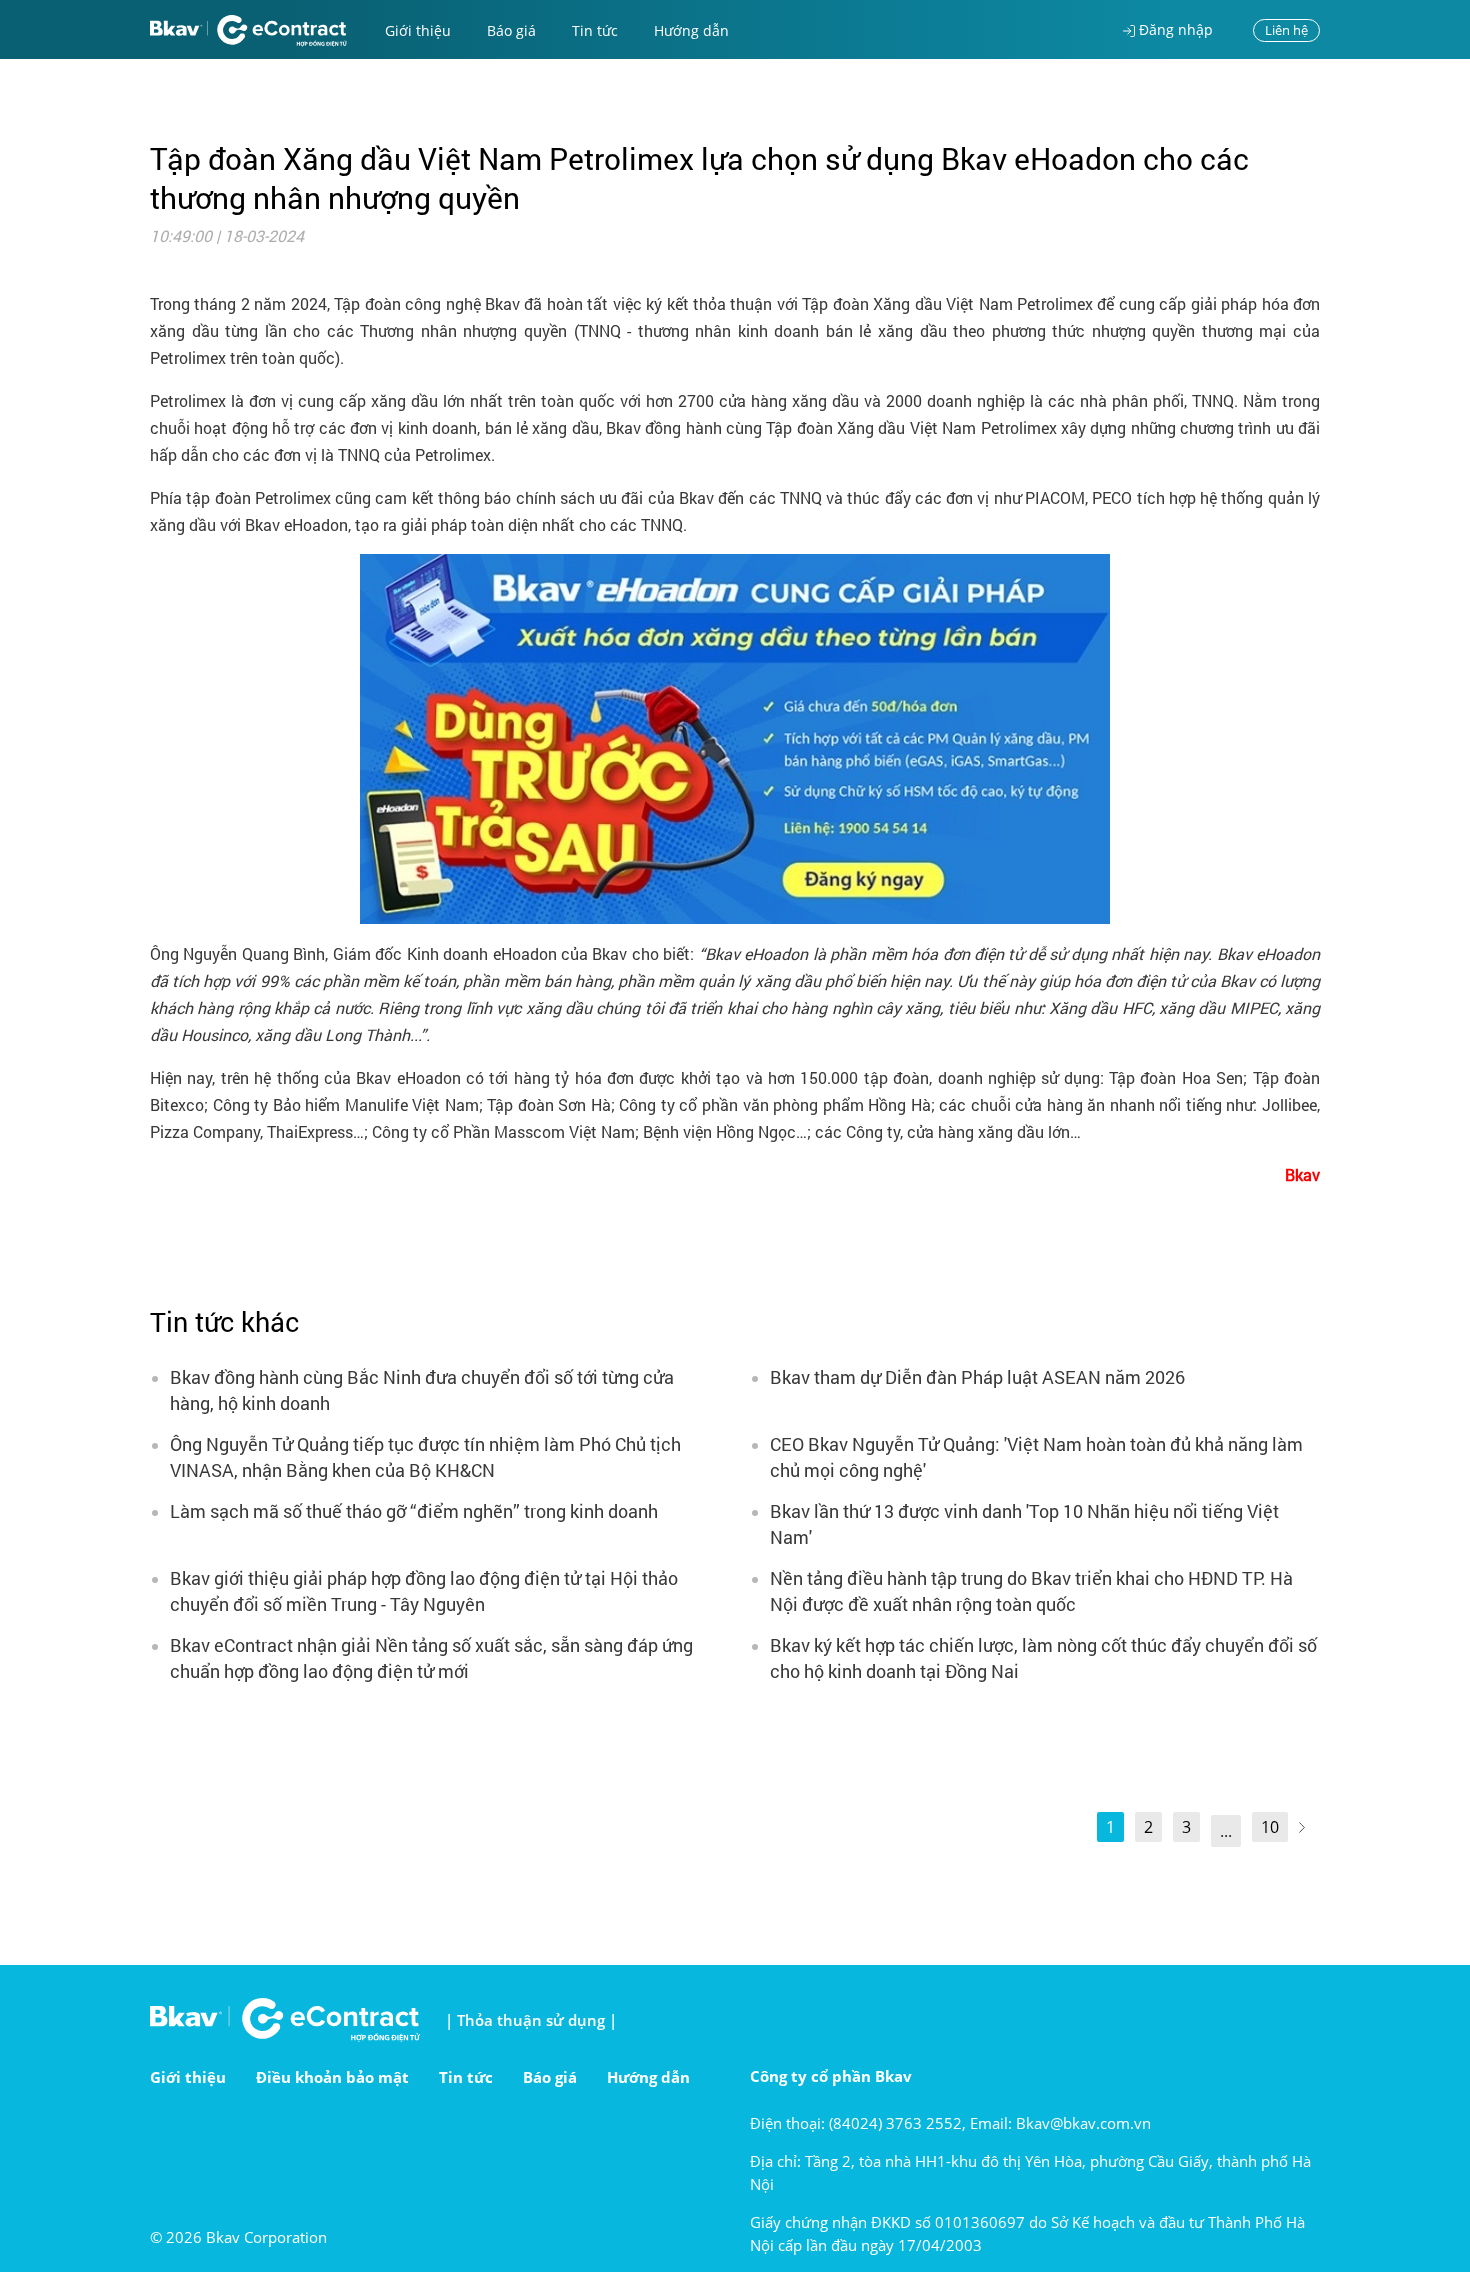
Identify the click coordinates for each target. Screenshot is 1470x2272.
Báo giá (511, 30)
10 (1270, 1827)
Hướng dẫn (691, 30)
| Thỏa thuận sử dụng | (531, 2020)
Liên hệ (1286, 30)
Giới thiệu (418, 30)
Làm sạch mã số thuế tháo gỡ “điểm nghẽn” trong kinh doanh (414, 1511)
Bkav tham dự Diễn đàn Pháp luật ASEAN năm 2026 (977, 1377)
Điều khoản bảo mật (332, 2077)
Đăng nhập (1174, 29)
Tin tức (595, 30)
